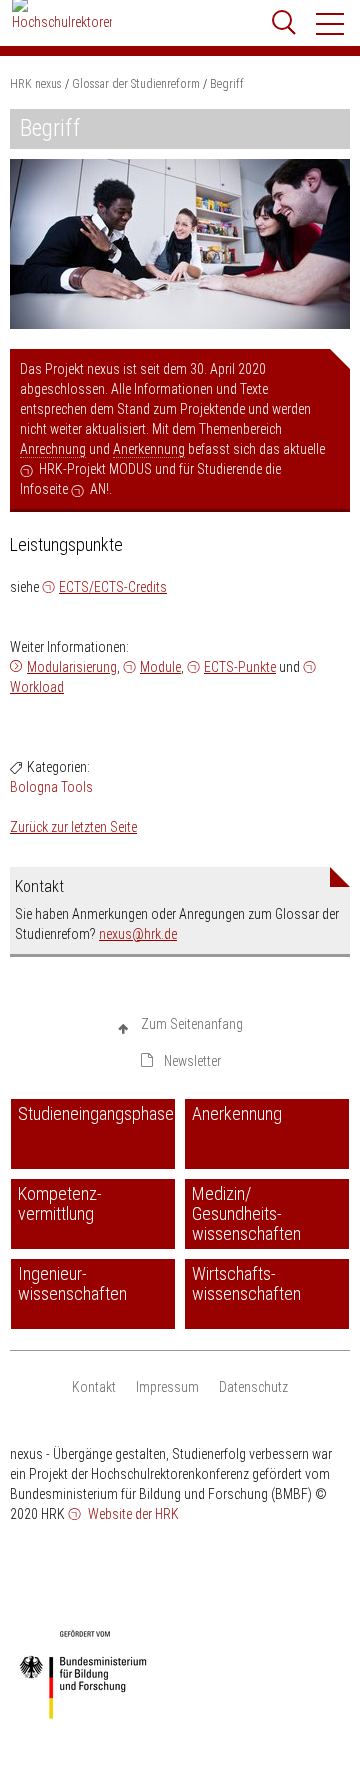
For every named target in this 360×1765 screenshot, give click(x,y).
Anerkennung (149, 449)
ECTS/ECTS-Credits (113, 587)
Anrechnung (53, 449)
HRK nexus (36, 84)
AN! (99, 489)
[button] (331, 24)
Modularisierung (72, 667)
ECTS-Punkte (240, 667)
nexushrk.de (138, 934)
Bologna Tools (51, 787)
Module (160, 667)
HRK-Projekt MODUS (95, 469)
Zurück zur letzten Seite (73, 827)
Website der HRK (132, 1514)
